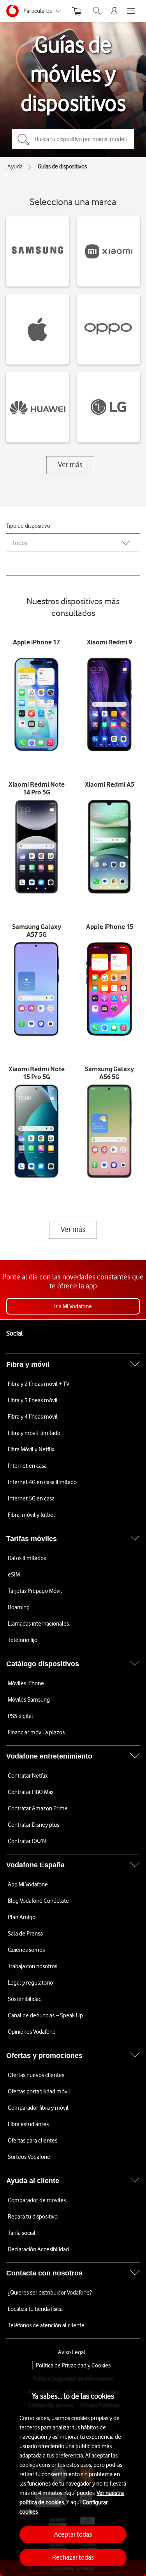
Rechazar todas (73, 2557)
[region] (73, 2473)
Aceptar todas (73, 2534)
